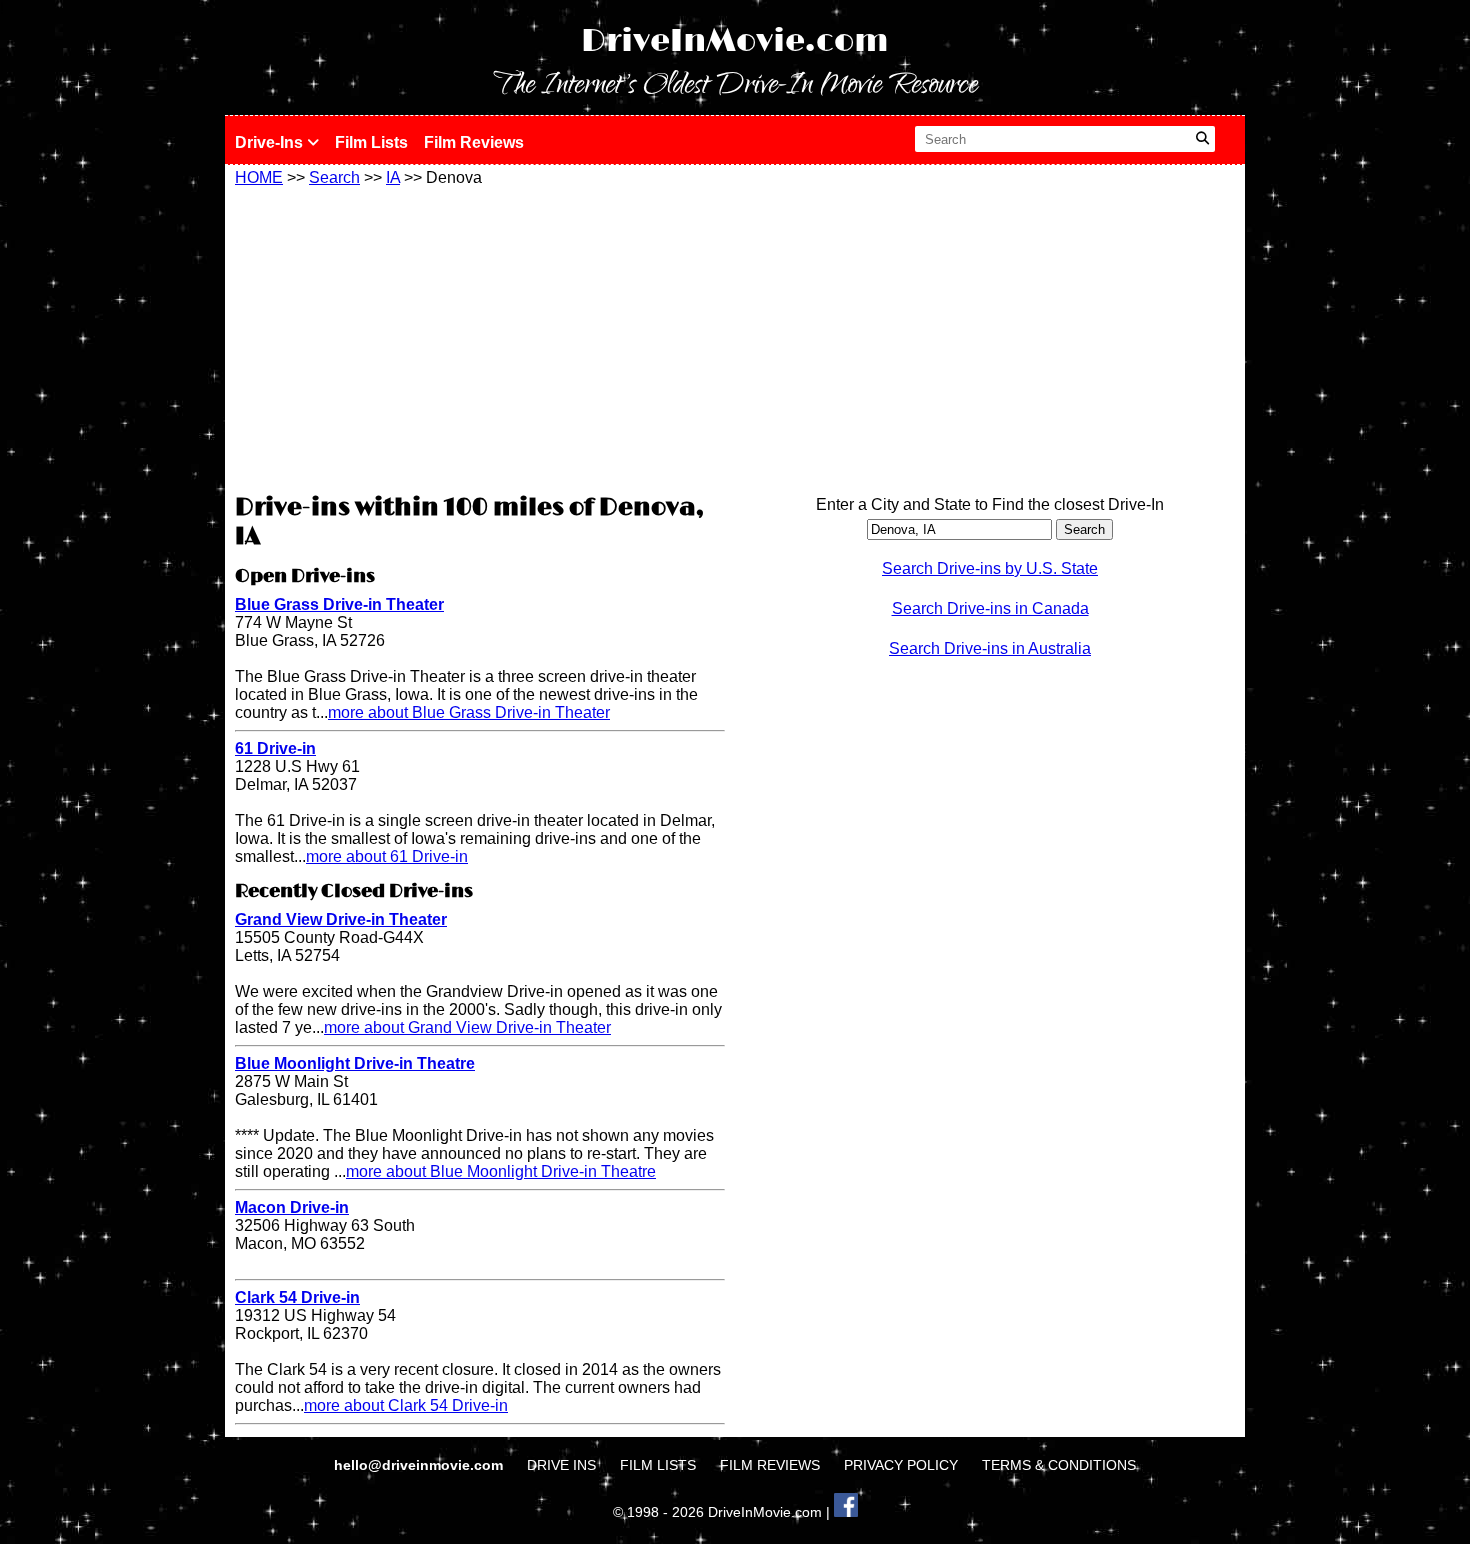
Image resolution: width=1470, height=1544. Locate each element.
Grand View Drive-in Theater (341, 919)
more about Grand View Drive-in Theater (467, 1027)
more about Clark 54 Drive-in (406, 1405)
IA (393, 177)
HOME (259, 177)
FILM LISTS (658, 1465)
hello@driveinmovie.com (420, 1465)
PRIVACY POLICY (901, 1465)
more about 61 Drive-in (387, 856)
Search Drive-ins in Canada (990, 608)
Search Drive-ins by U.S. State (990, 568)
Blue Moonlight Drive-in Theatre (355, 1063)
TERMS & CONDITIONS (1059, 1465)
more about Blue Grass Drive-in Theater (469, 712)
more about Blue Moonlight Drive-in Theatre (501, 1171)
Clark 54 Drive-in (297, 1297)
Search (334, 177)
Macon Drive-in (292, 1207)
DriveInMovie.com (735, 41)
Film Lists (371, 142)
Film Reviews (474, 142)
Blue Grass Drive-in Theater (339, 604)
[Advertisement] (480, 337)
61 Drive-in (275, 748)
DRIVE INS (561, 1465)
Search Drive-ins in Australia (990, 648)
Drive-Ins (271, 142)
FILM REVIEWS (770, 1465)
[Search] (1202, 139)
